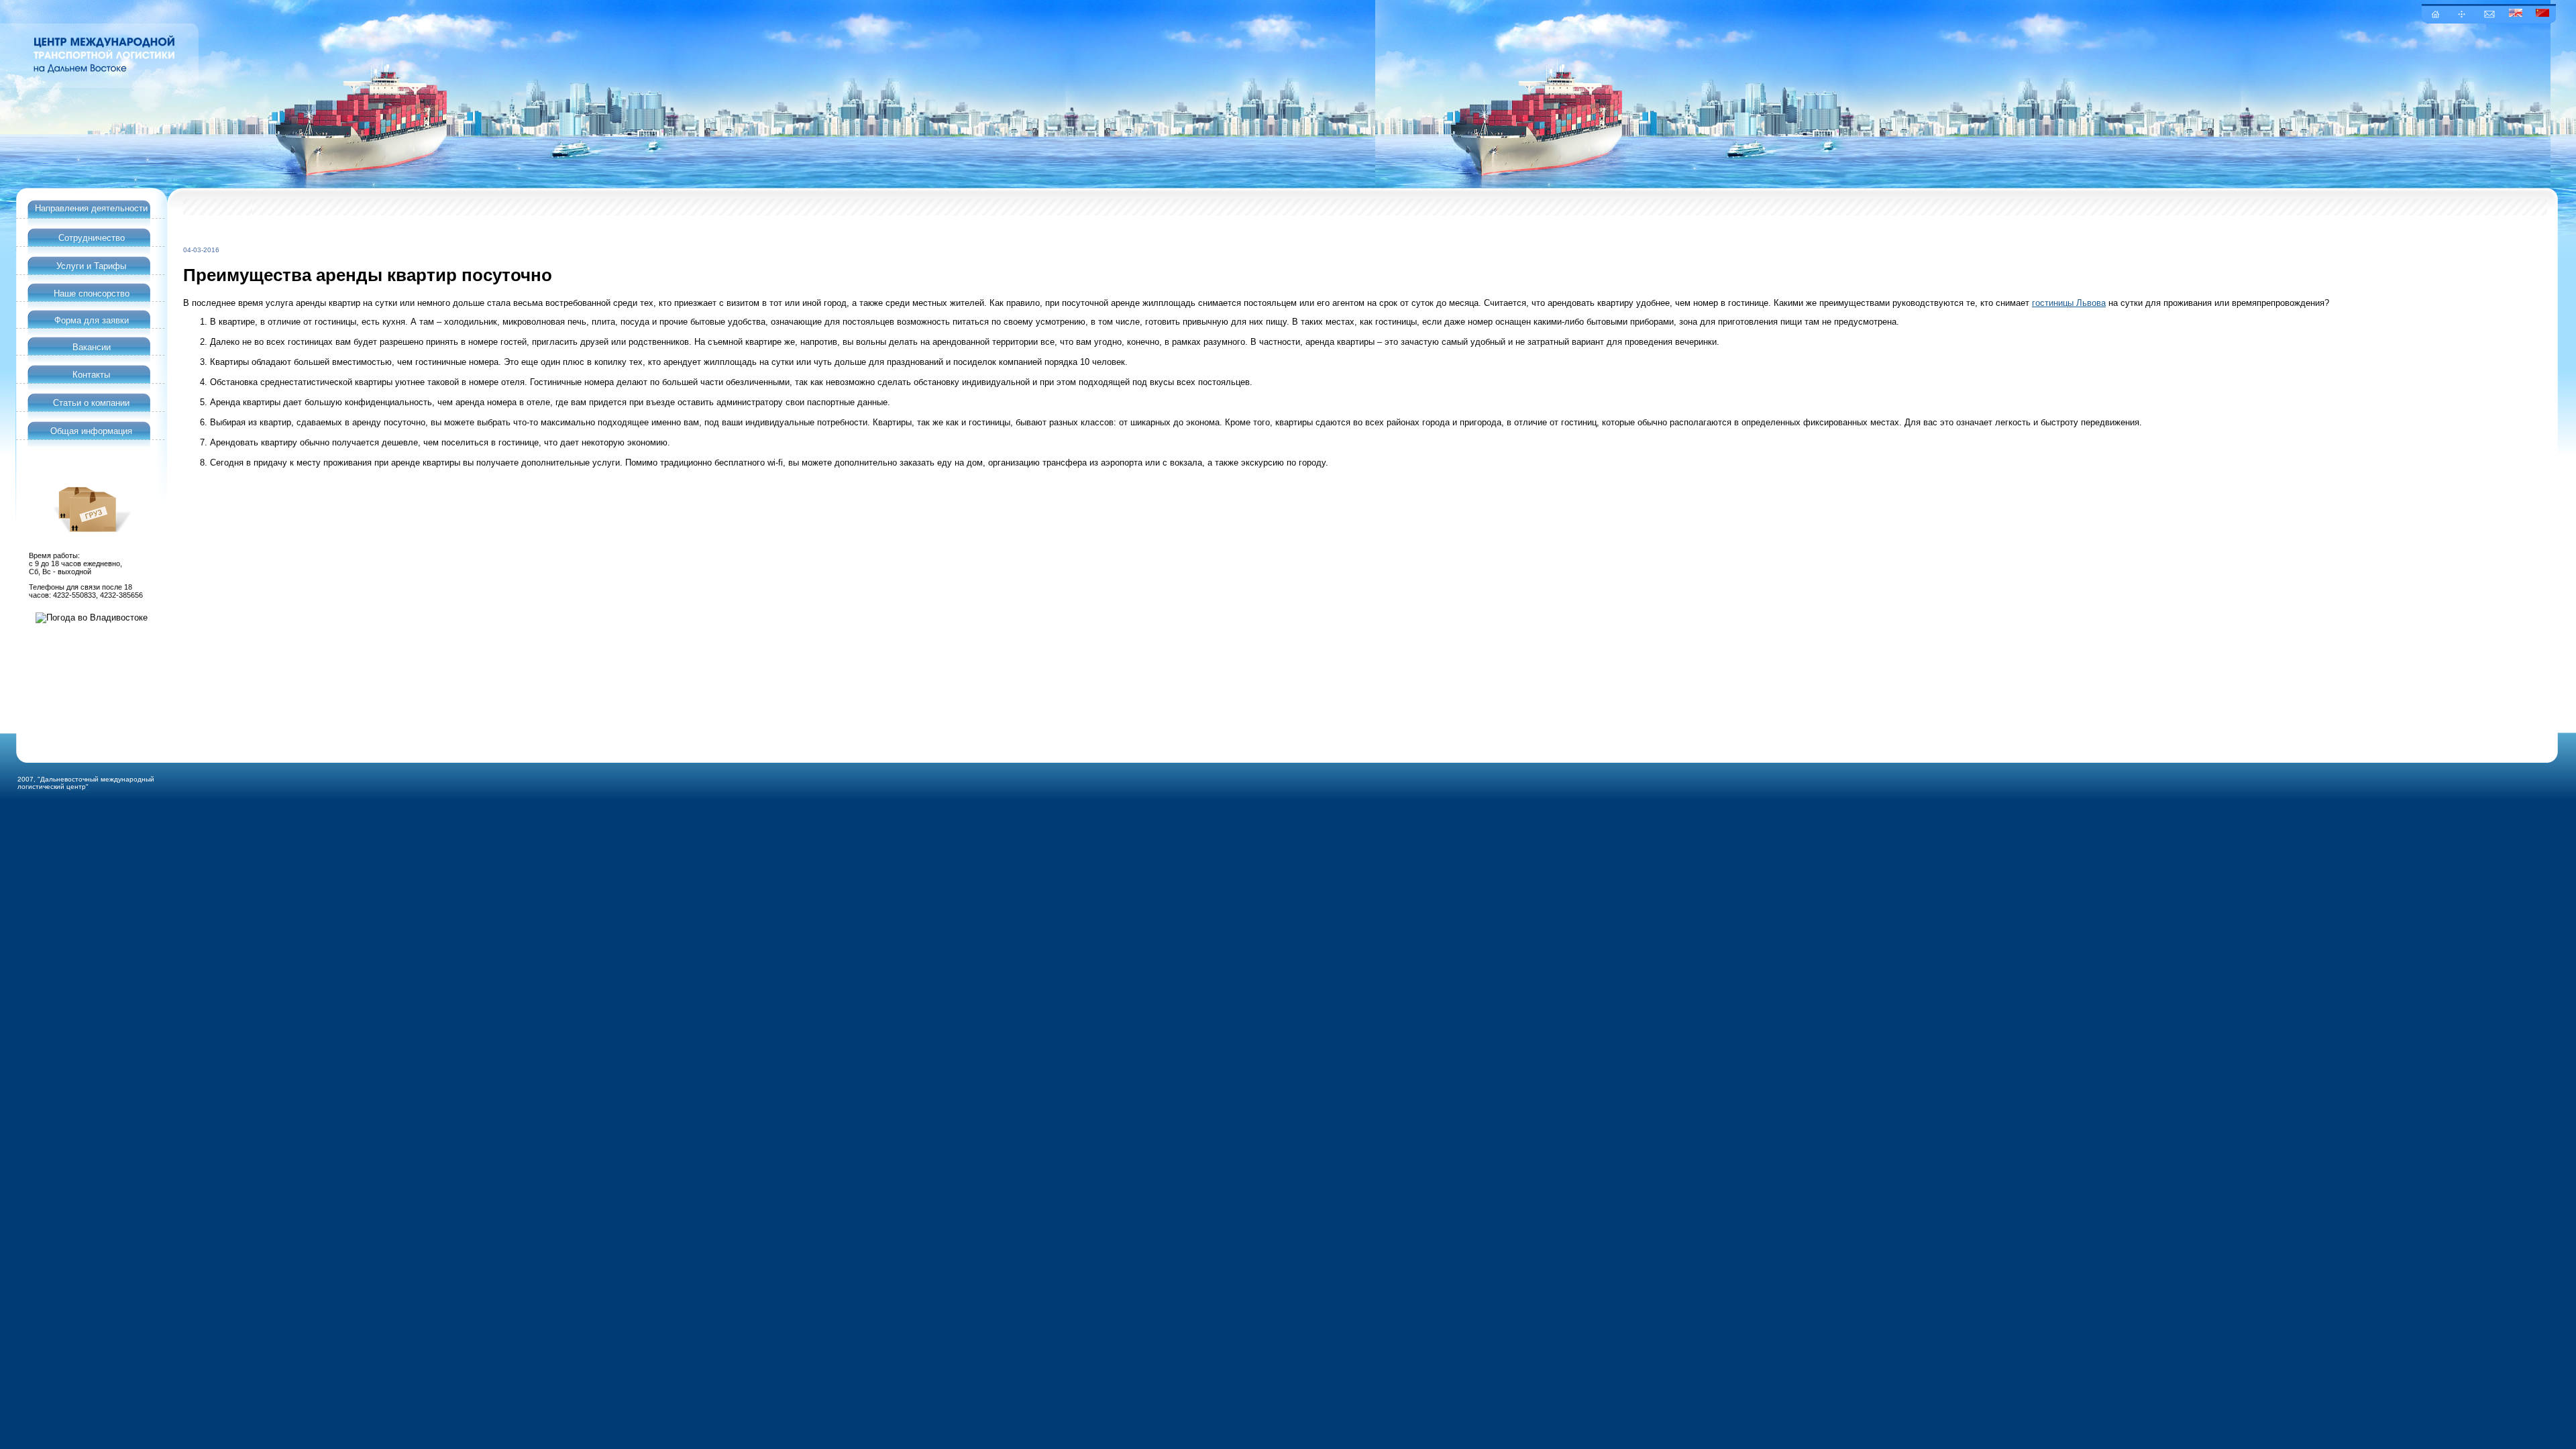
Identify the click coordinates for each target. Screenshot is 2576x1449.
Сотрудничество (92, 238)
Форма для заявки (92, 320)
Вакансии (92, 347)
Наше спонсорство (92, 293)
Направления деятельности (91, 208)
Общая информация (91, 431)
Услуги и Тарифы (91, 266)
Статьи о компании (91, 403)
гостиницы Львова (2069, 303)
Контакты (91, 375)
